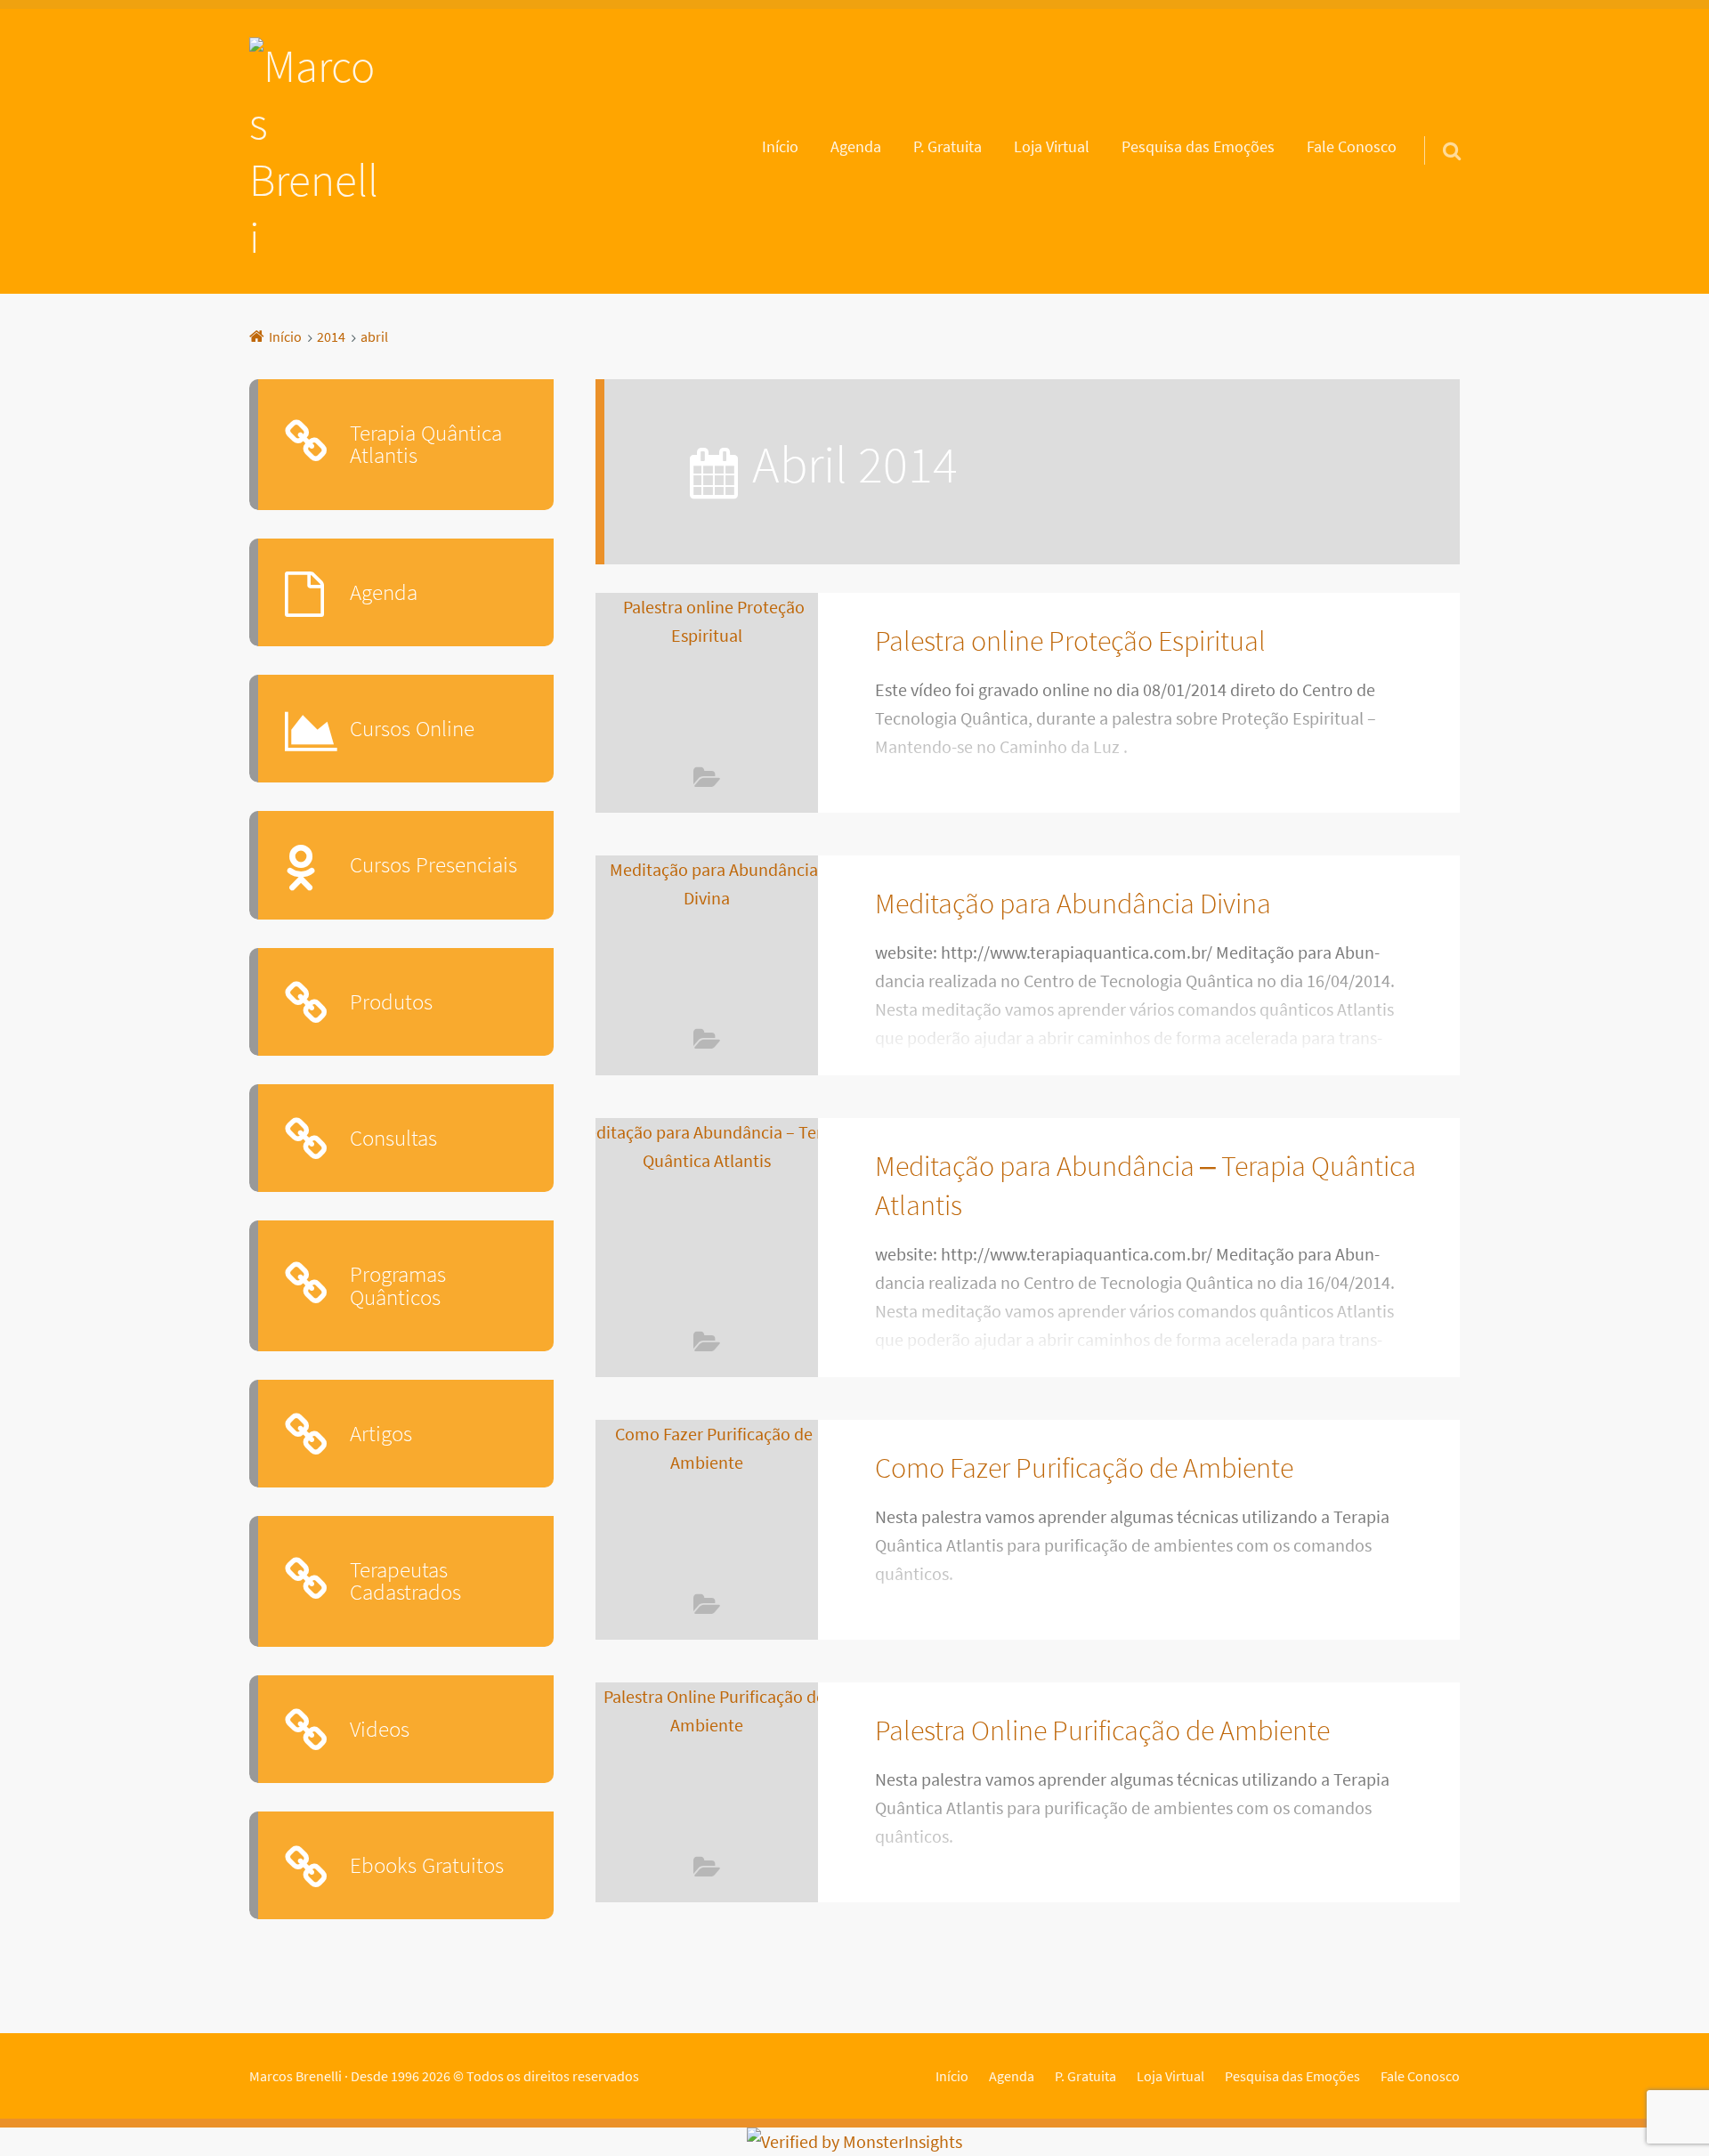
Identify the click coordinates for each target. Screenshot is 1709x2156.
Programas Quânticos (398, 1285)
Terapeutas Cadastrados (405, 1581)
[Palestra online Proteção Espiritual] (707, 678)
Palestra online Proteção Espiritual (1070, 640)
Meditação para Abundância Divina (1073, 903)
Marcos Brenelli (296, 2076)
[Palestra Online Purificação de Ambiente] (707, 1768)
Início (780, 147)
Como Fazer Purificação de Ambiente (1084, 1467)
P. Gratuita (948, 147)
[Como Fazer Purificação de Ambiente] (707, 1505)
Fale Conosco (1352, 147)
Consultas (393, 1138)
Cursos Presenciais (433, 864)
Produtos (391, 1001)
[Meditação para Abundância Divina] (707, 941)
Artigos (381, 1433)
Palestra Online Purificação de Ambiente (1102, 1730)
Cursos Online (412, 728)
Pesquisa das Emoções (1198, 147)
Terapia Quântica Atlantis (426, 444)
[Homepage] (318, 151)
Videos (707, 781)
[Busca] (1436, 128)
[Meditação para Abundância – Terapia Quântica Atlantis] (707, 1224)
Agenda (856, 147)
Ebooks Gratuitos (427, 1865)
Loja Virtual (1052, 147)
